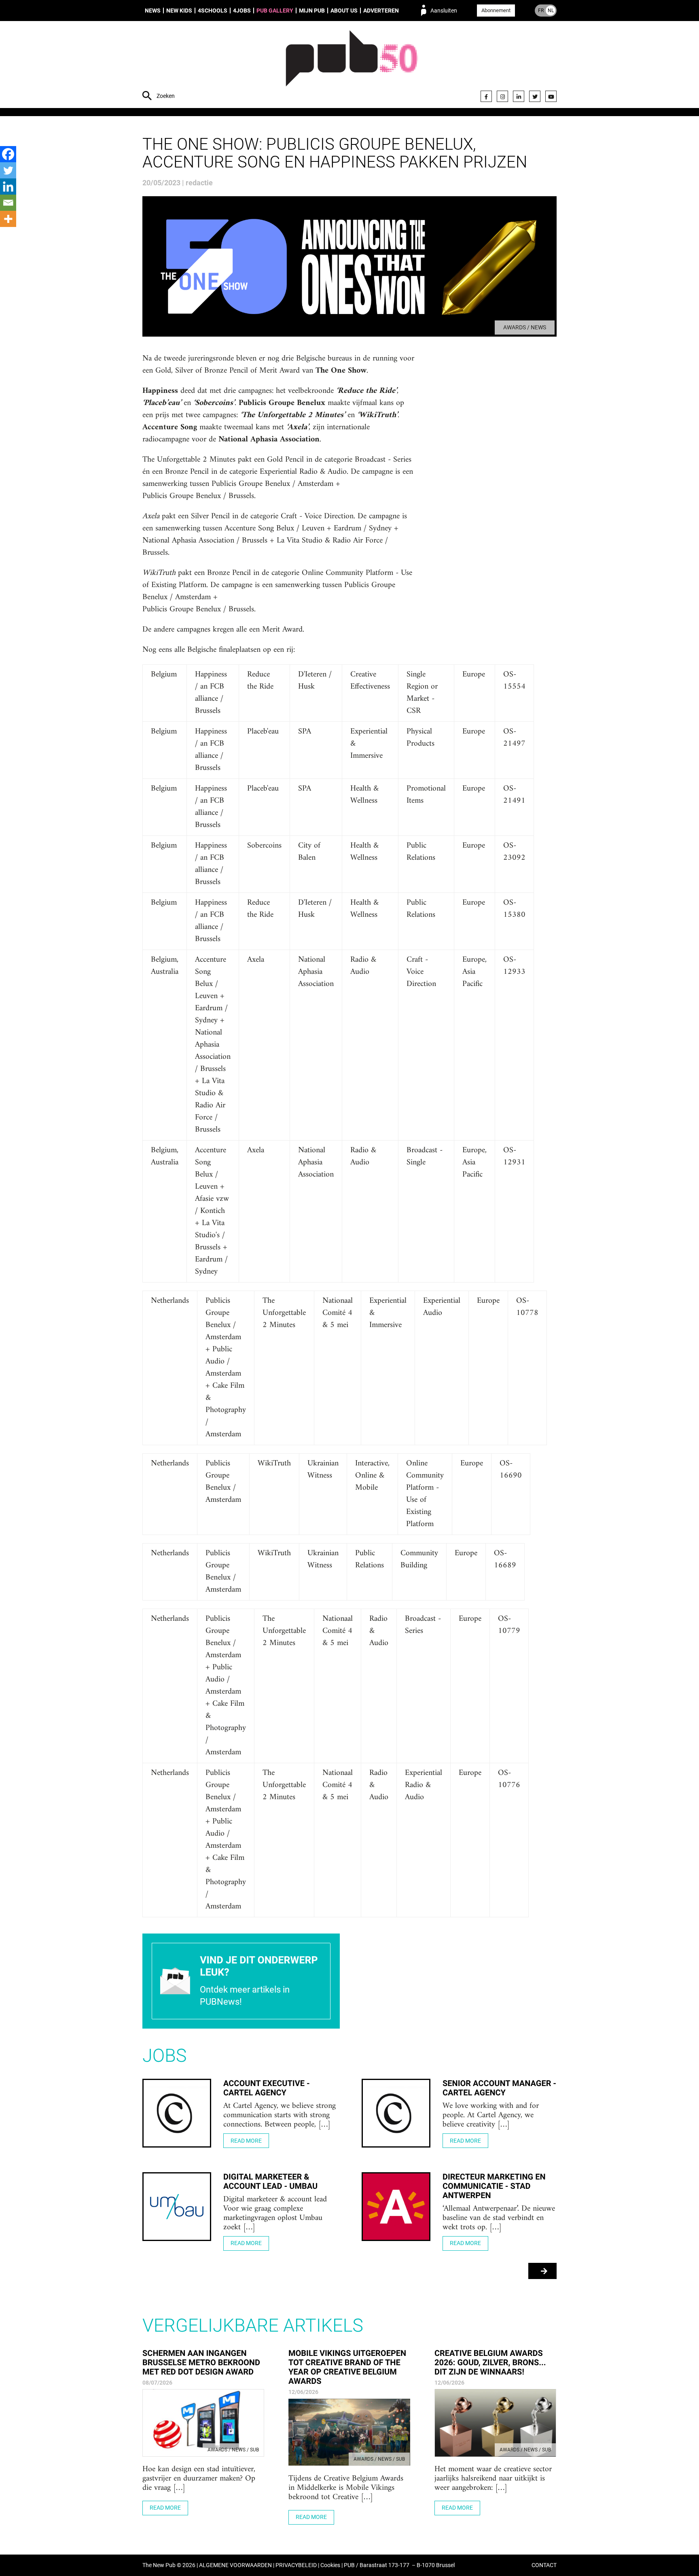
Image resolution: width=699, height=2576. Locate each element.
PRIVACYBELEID (296, 2565)
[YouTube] (551, 96)
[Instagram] (502, 96)
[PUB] (352, 66)
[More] (8, 219)
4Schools (213, 11)
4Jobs (242, 11)
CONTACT (544, 2565)
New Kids (179, 11)
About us (344, 11)
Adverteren (381, 11)
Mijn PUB (312, 11)
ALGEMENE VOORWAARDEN (235, 2565)
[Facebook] (486, 96)
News (153, 11)
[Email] (8, 203)
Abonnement (496, 10)
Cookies (330, 2565)
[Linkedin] (8, 187)
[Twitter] (535, 96)
